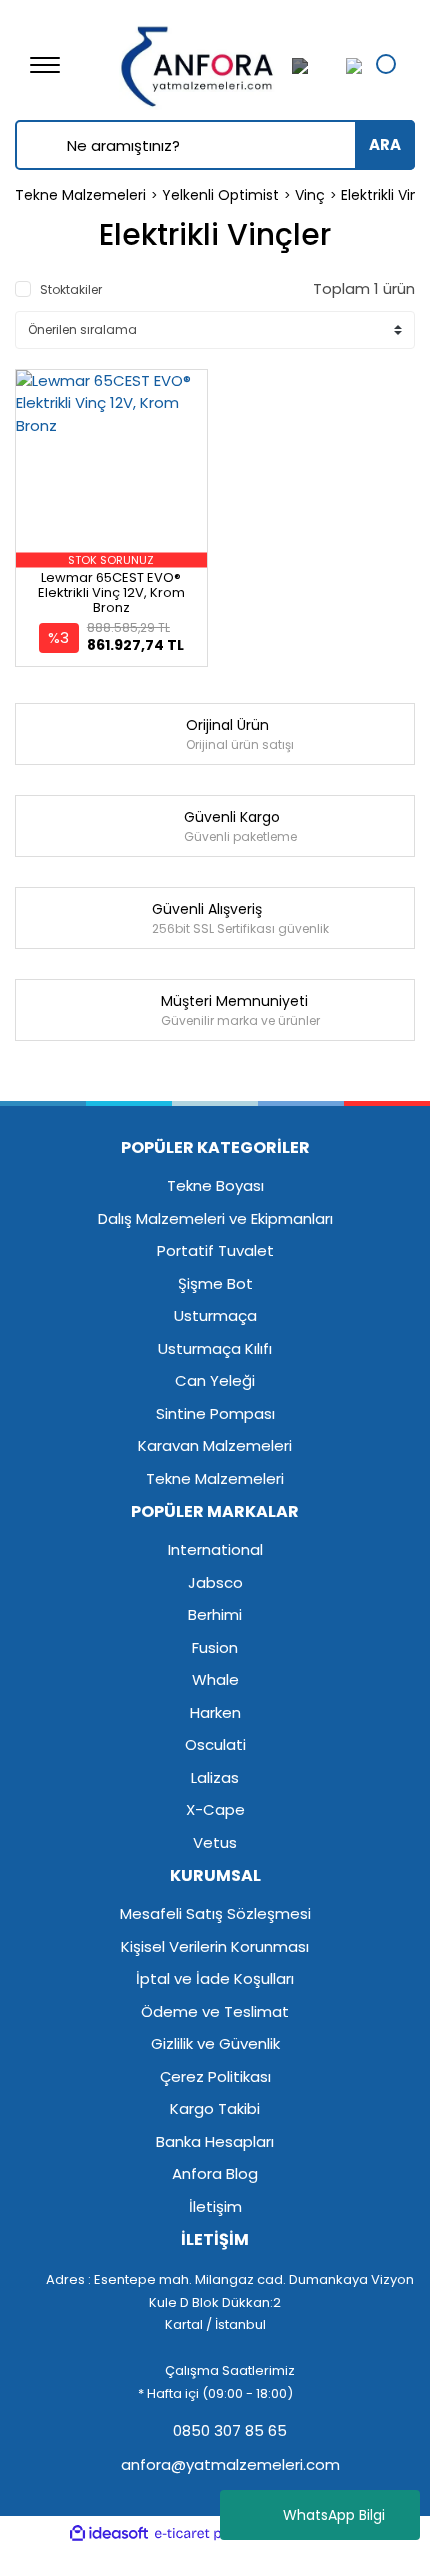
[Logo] (198, 63)
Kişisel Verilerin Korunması (215, 1946)
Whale (215, 1679)
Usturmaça (215, 1315)
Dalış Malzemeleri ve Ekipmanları (215, 1218)
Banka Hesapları (215, 2141)
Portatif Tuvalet (215, 1250)
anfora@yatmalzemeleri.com (228, 2464)
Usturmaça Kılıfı (215, 1348)
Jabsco (215, 1582)
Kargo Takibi (215, 2108)
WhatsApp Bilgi (334, 2515)
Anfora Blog (215, 2173)
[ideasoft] (109, 2533)
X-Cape (215, 1809)
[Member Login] (312, 65)
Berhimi (215, 1614)
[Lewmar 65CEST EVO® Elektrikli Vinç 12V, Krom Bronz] (111, 465)
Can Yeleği (215, 1380)
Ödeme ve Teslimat (215, 2011)
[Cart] (349, 65)
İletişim (215, 2206)
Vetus (215, 1842)
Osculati (215, 1744)
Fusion (215, 1647)
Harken (215, 1712)
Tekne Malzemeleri (215, 1478)
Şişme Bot (215, 1283)
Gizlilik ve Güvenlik (215, 2043)
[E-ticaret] (212, 2533)
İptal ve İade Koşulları (215, 1978)
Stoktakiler (71, 289)
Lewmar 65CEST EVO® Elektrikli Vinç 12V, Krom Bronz (111, 592)
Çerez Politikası (215, 2076)
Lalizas (215, 1777)
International (215, 1549)
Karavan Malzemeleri (215, 1445)
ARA (385, 144)
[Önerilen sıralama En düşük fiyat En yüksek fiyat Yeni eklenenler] (215, 330)
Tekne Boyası (215, 1185)
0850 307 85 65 (228, 2430)
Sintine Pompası (215, 1413)
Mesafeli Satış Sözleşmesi (215, 1913)
